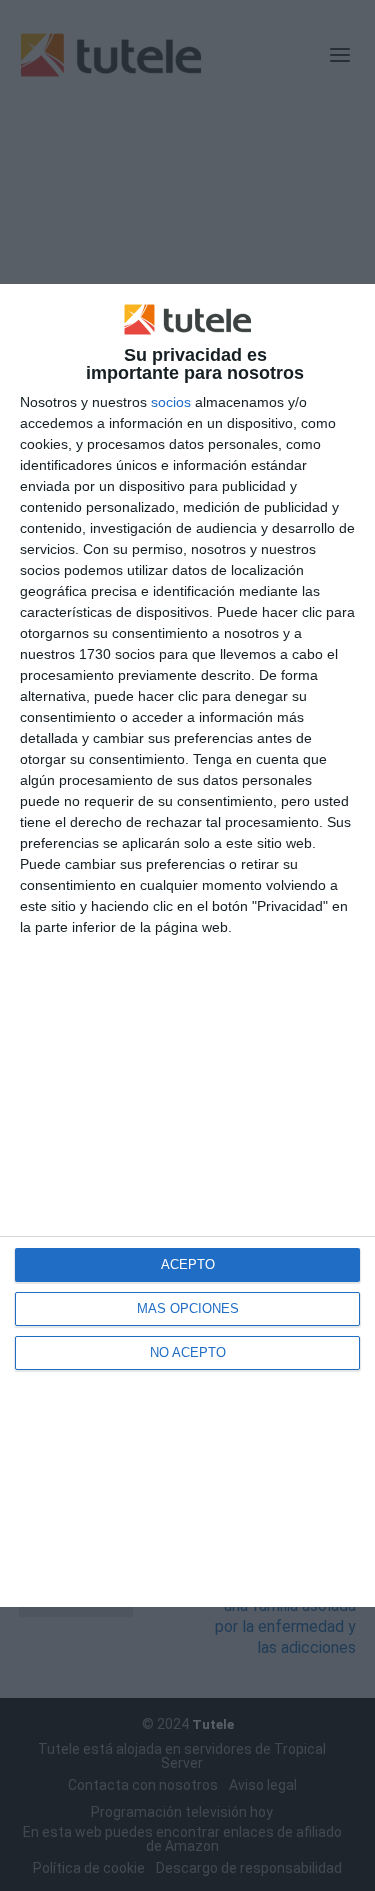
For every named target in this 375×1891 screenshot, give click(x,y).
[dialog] (187, 946)
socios (171, 402)
